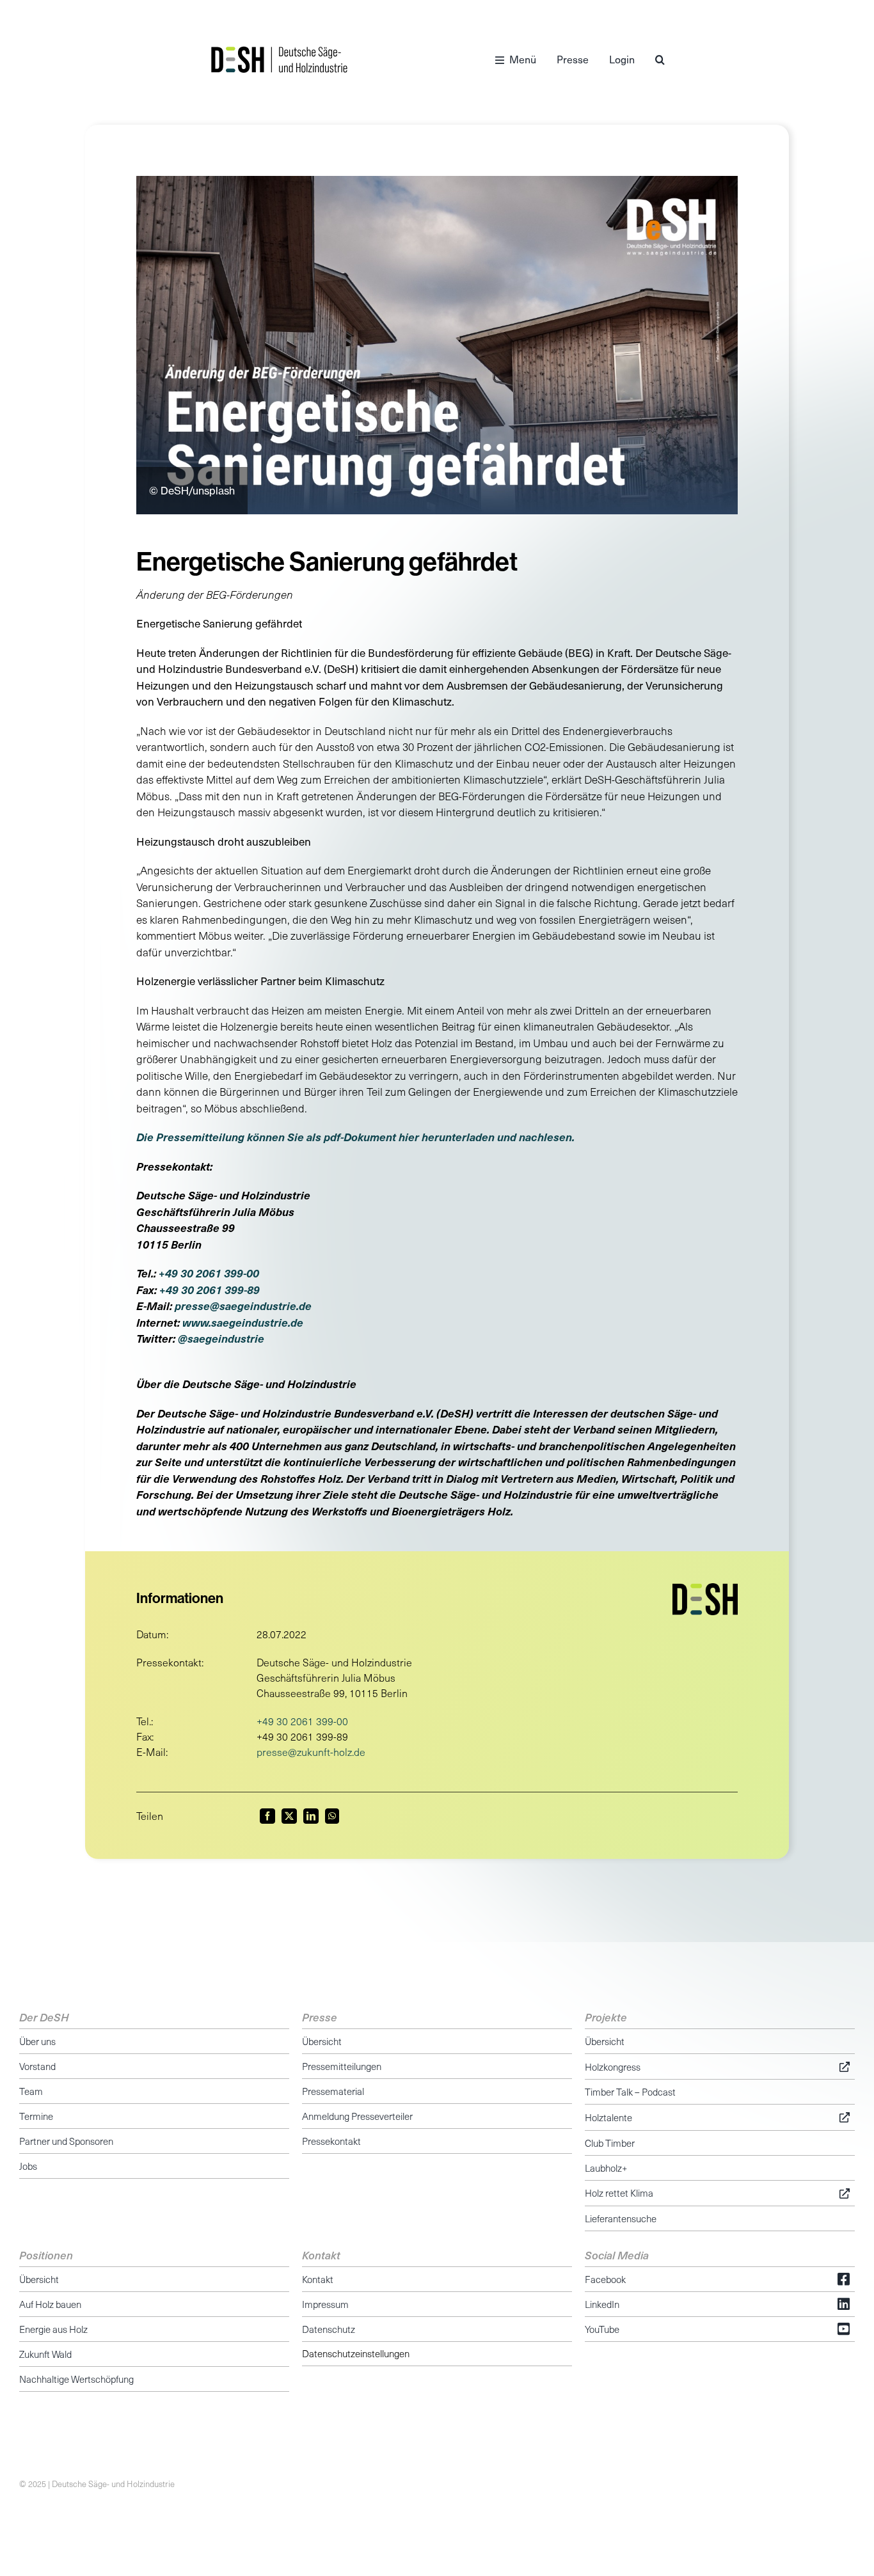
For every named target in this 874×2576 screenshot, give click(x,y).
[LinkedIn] (311, 1816)
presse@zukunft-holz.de (311, 1752)
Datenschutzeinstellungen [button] (356, 2353)
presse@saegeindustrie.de (243, 1306)
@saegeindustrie (221, 1338)
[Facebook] (267, 1816)
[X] (289, 1816)
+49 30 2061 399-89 (210, 1290)
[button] (660, 59)
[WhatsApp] (332, 1816)
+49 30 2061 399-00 (209, 1273)
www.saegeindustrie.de (243, 1322)
